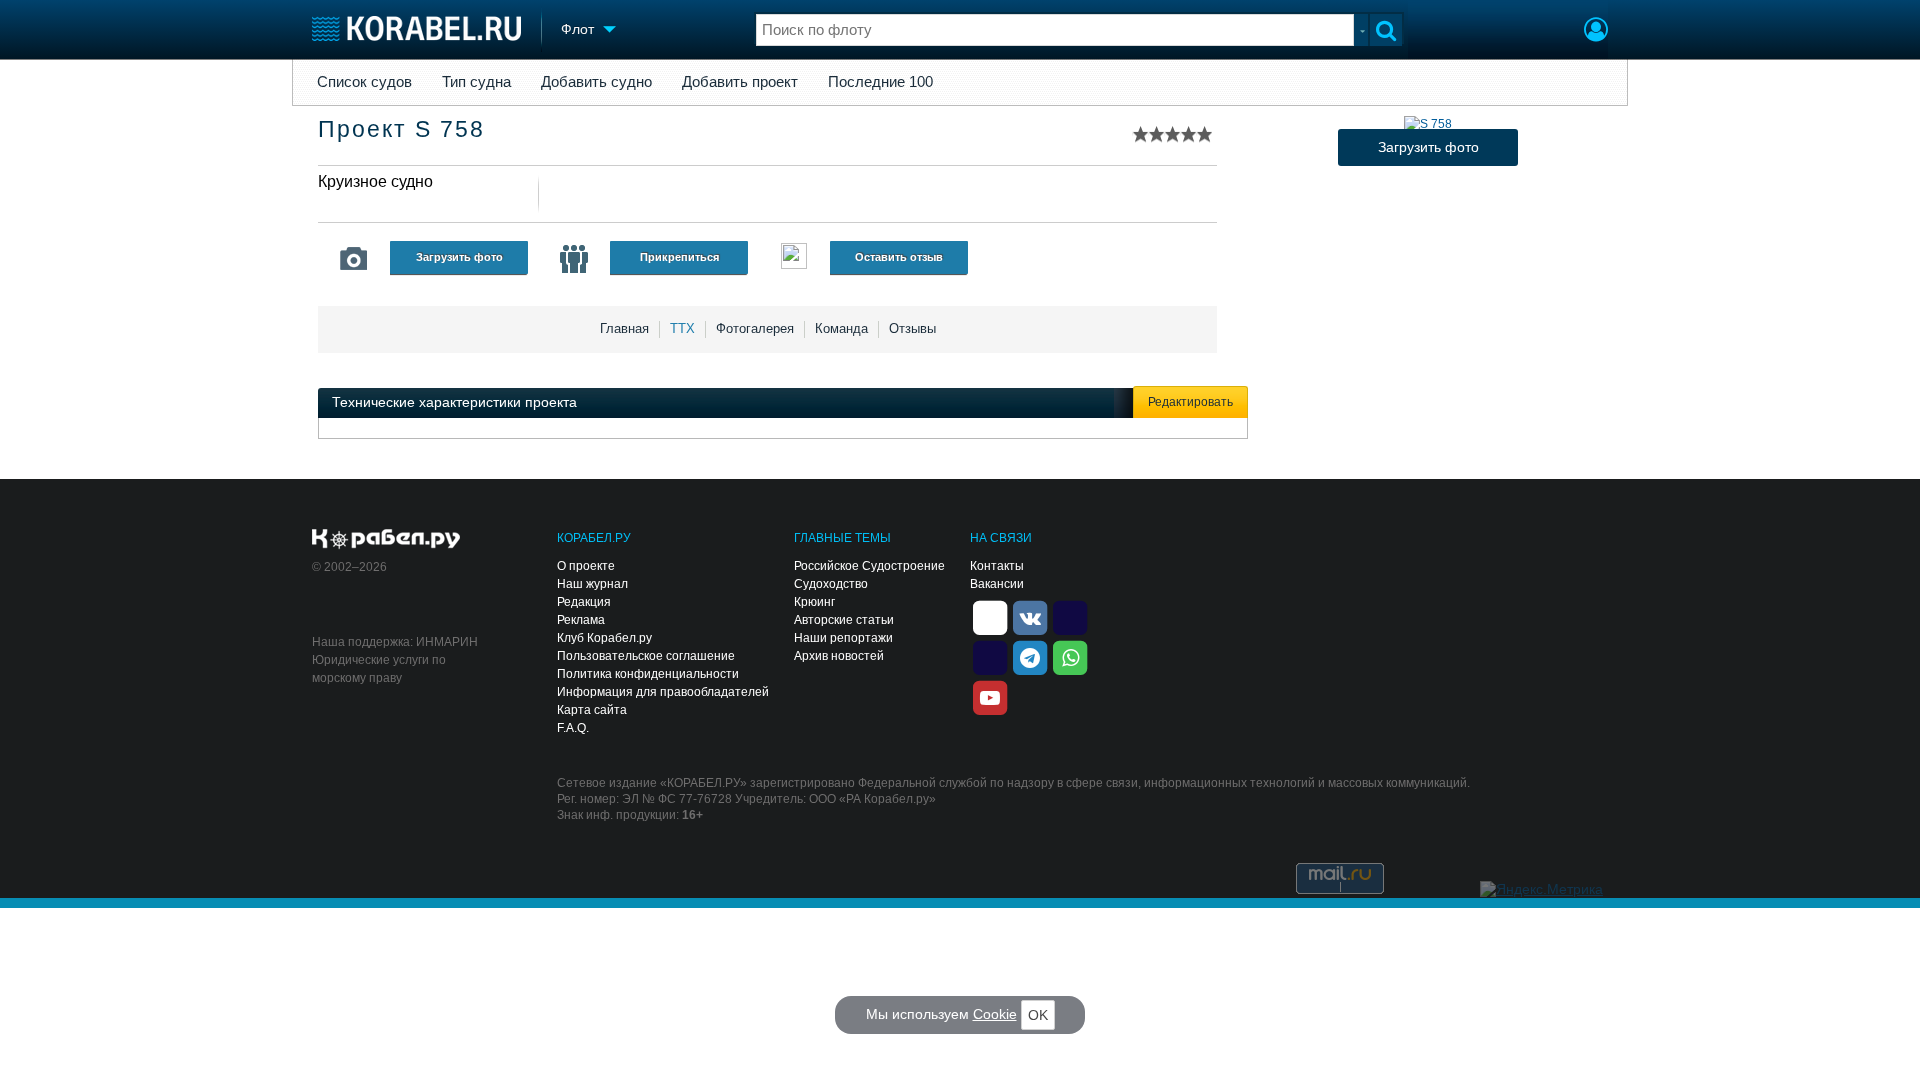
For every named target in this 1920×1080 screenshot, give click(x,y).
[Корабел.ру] (386, 540)
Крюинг (814, 602)
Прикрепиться (679, 257)
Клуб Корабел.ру (604, 638)
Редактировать (1190, 402)
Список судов (364, 82)
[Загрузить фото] (1428, 124)
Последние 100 (880, 82)
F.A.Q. (573, 728)
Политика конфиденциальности (648, 674)
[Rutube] (1070, 616)
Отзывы (912, 328)
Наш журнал (592, 584)
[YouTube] (990, 696)
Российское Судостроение (869, 566)
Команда (841, 328)
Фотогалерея (755, 328)
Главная (624, 328)
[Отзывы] (794, 258)
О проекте (586, 566)
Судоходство (831, 584)
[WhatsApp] (1070, 656)
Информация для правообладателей (663, 692)
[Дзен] (990, 616)
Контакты (997, 566)
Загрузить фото (459, 257)
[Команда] (574, 259)
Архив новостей (839, 656)
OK (1038, 1015)
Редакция (584, 602)
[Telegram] (1030, 656)
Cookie (995, 1014)
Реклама (581, 620)
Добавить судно (596, 82)
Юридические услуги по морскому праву (379, 669)
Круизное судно (375, 181)
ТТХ (682, 328)
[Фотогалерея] (354, 259)
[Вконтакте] (1030, 616)
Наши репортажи (843, 638)
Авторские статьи (844, 620)
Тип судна (476, 82)
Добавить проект (740, 82)
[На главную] (416, 28)
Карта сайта (592, 710)
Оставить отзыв (899, 257)
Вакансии (997, 584)
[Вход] (1596, 32)
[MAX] (990, 656)
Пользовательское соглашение (646, 656)
